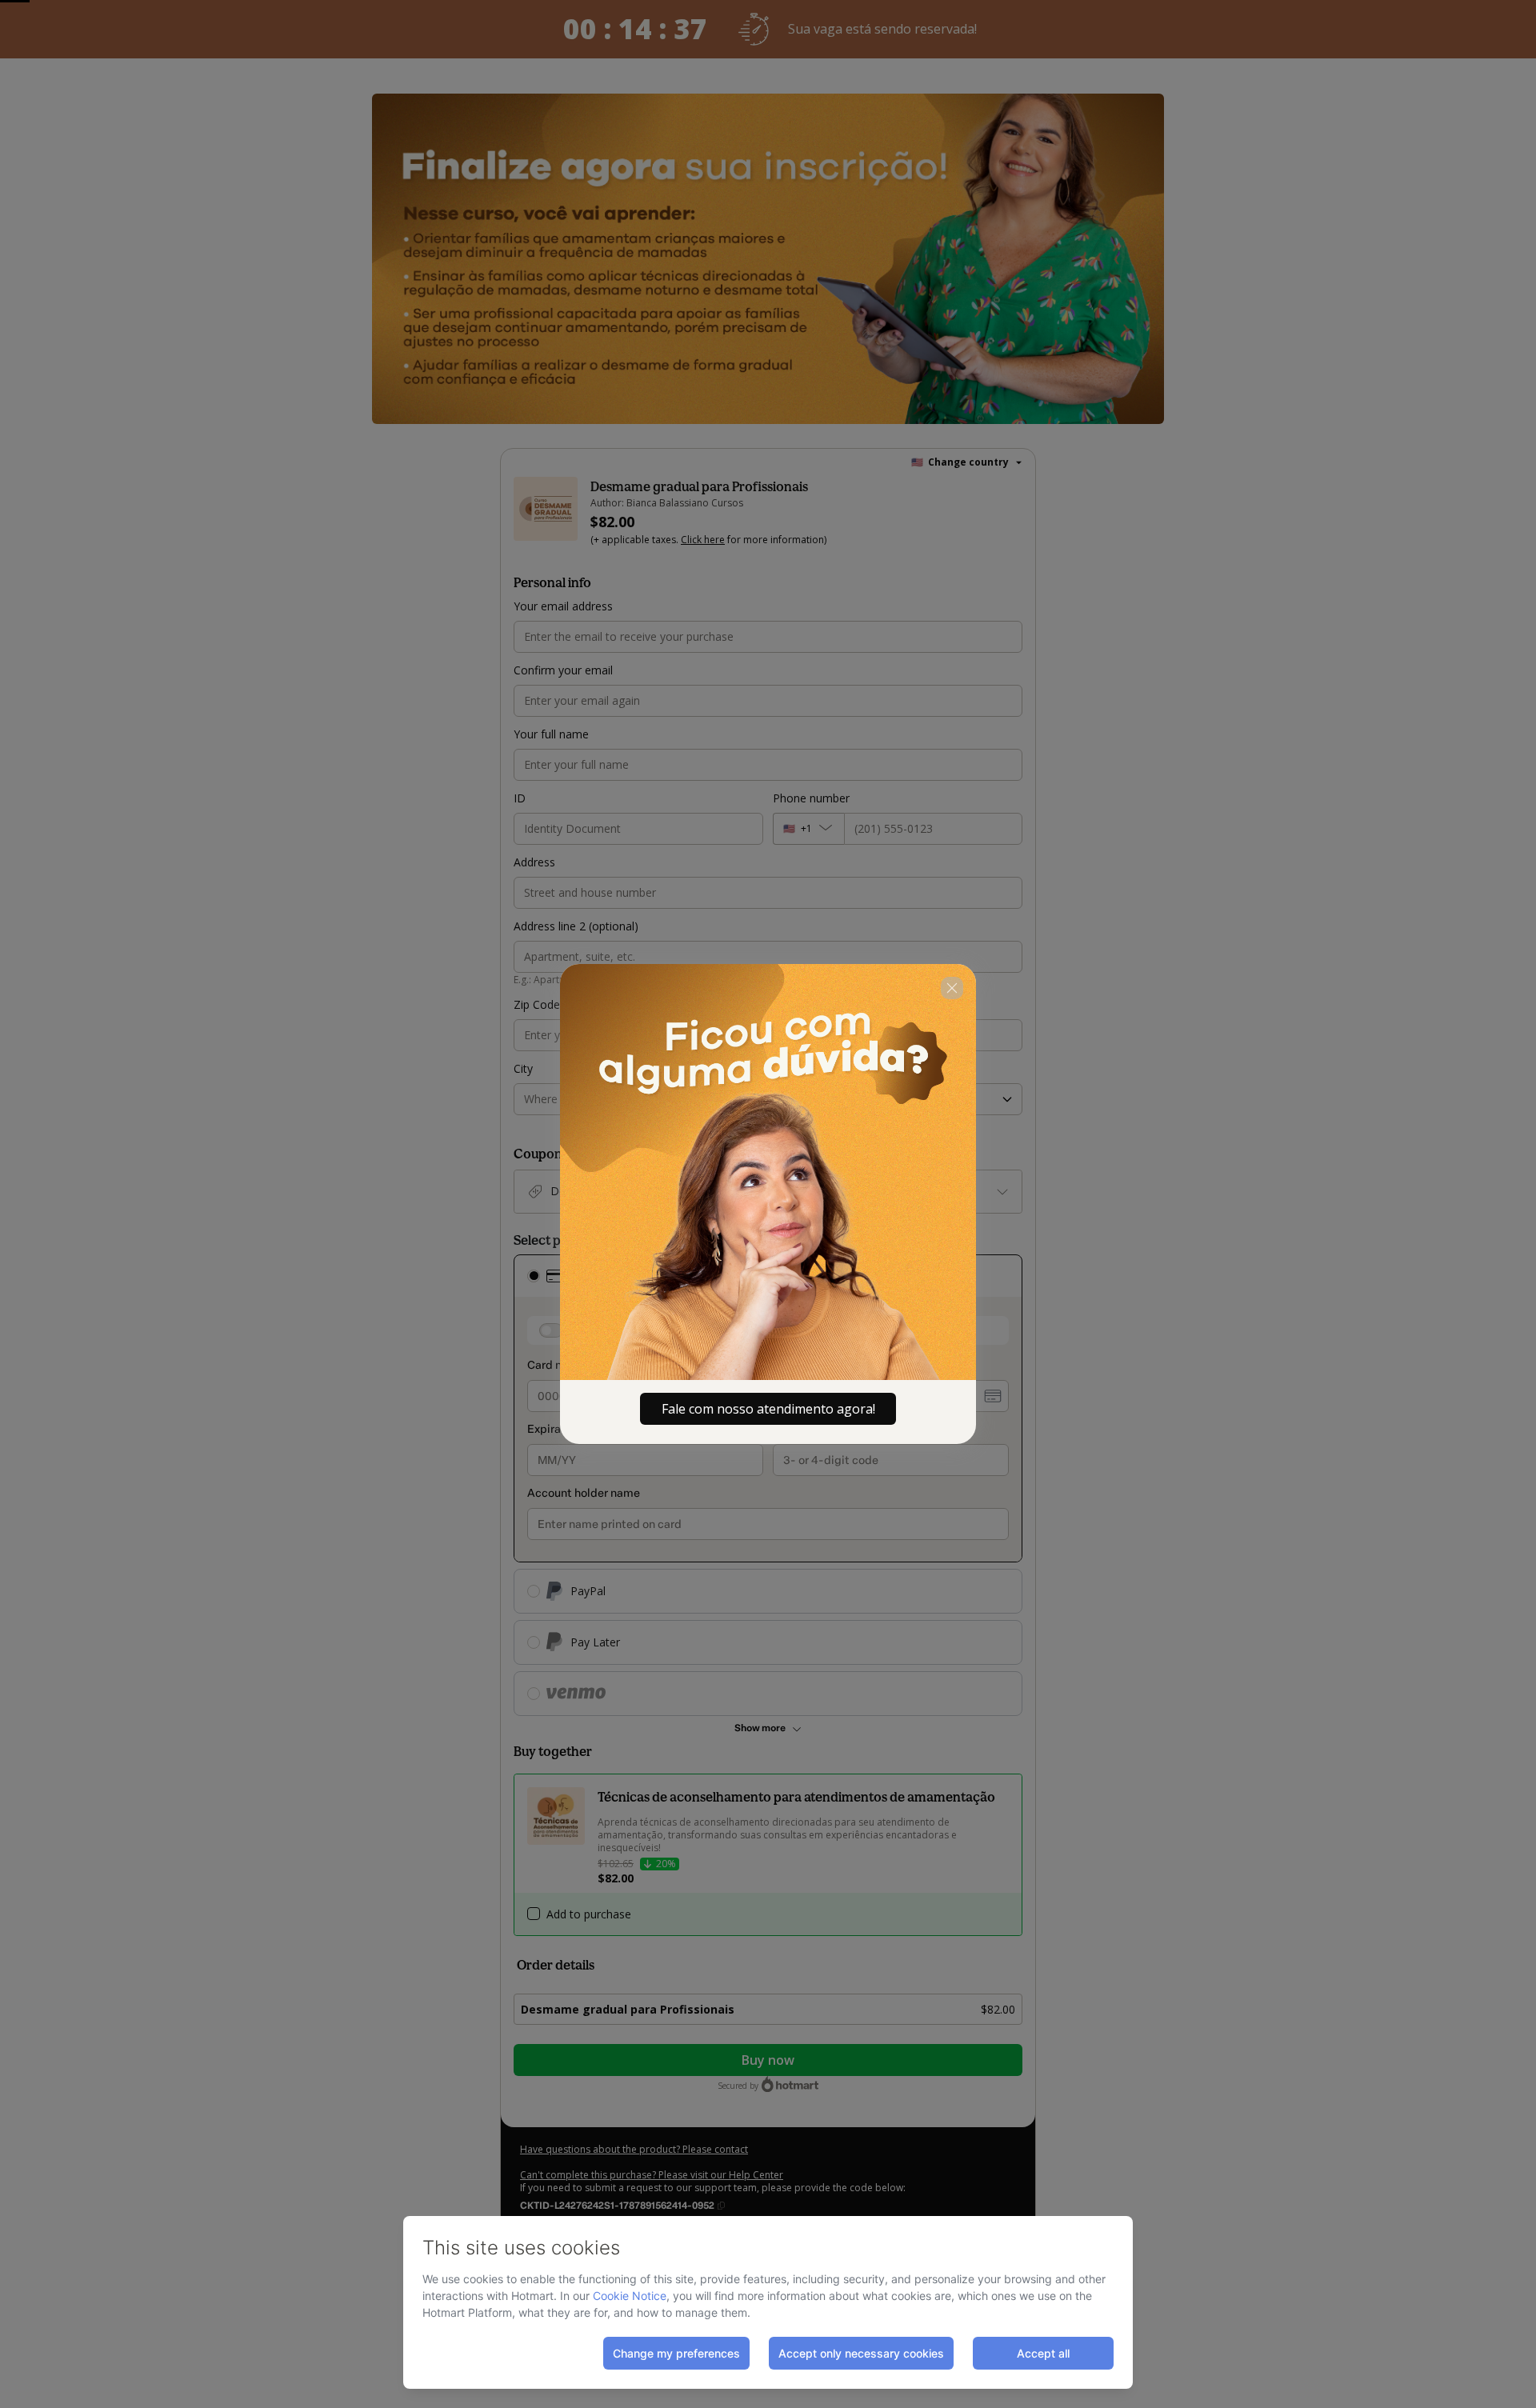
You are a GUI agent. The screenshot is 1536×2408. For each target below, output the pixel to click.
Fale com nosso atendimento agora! (768, 1409)
